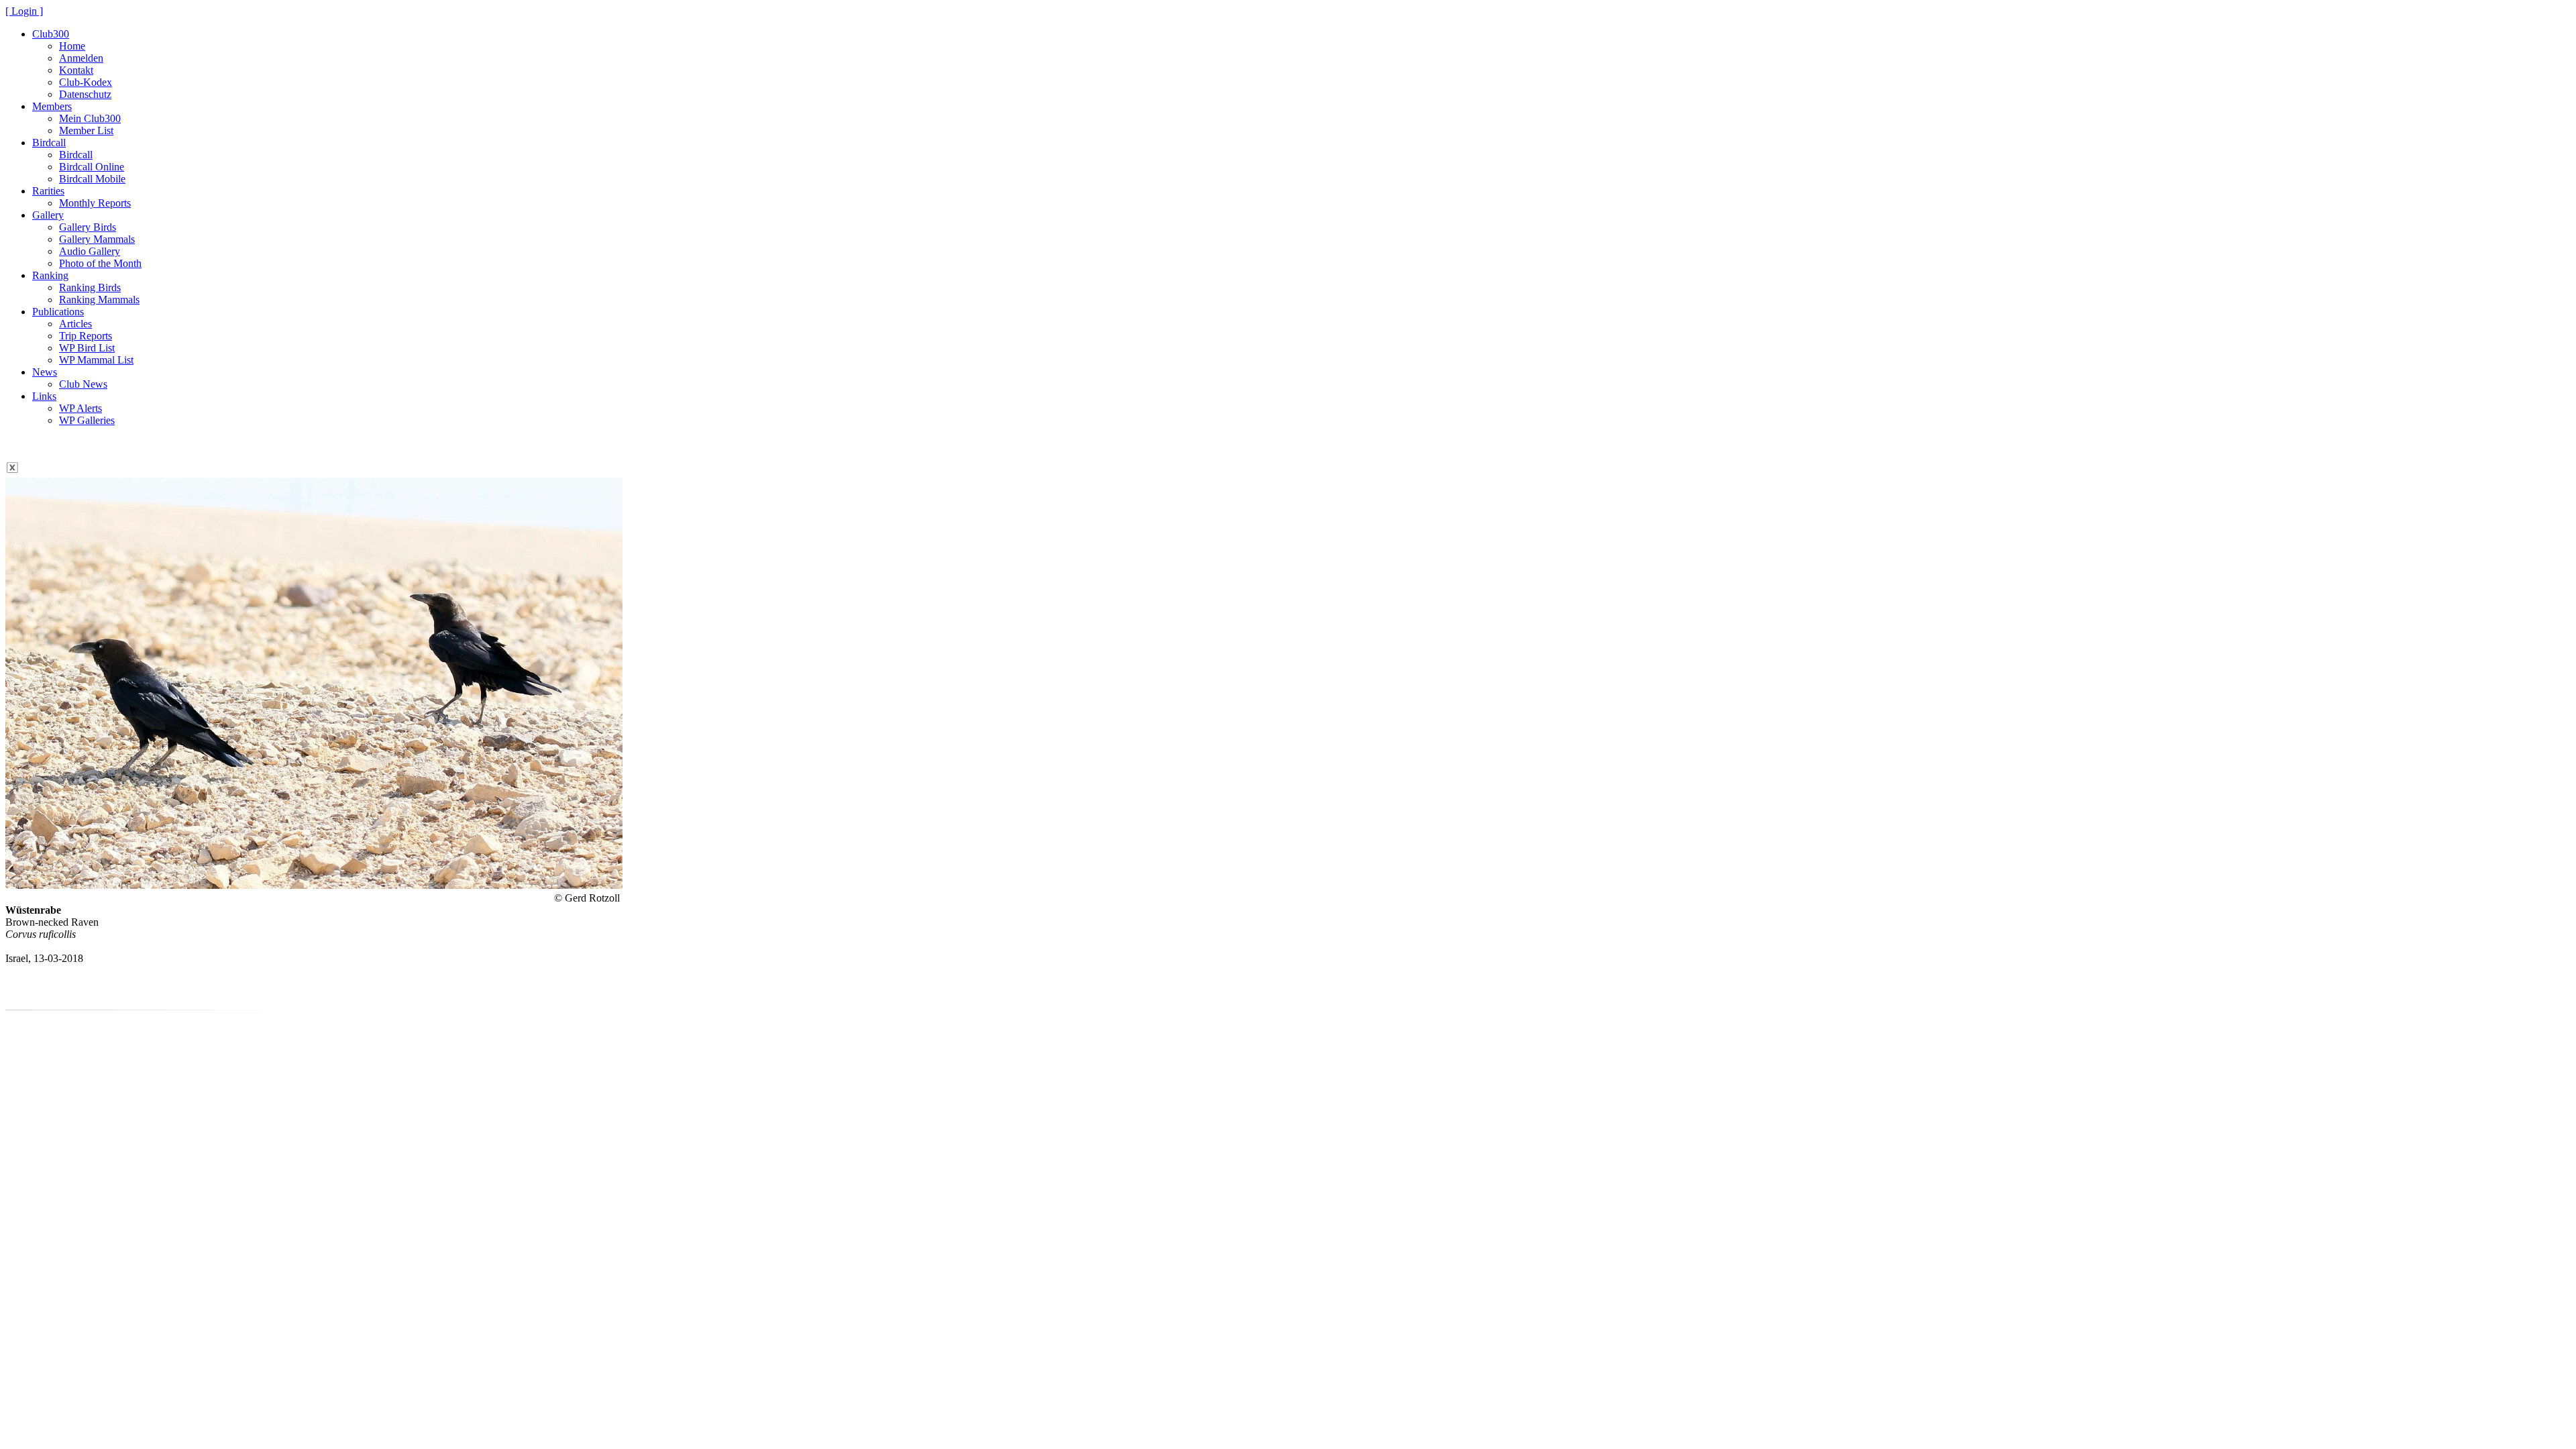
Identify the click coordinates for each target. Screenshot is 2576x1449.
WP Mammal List (96, 360)
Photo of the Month (100, 263)
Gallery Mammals (97, 239)
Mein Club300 (90, 118)
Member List (86, 130)
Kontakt (76, 70)
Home (72, 46)
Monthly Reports (95, 203)
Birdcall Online (92, 167)
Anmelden (81, 58)
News (45, 372)
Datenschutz (85, 94)
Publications (58, 312)
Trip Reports (86, 336)
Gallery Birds (88, 227)
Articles (75, 324)
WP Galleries (87, 420)
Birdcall (49, 143)
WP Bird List (87, 348)
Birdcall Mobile (92, 179)
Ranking (50, 275)
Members (52, 106)
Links (44, 396)
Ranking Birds (90, 287)
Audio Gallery (90, 251)
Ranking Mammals (99, 300)
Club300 (51, 34)
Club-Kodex (86, 82)
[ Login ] (24, 11)
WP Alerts (80, 408)
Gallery (48, 215)
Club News (83, 384)
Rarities (48, 191)
